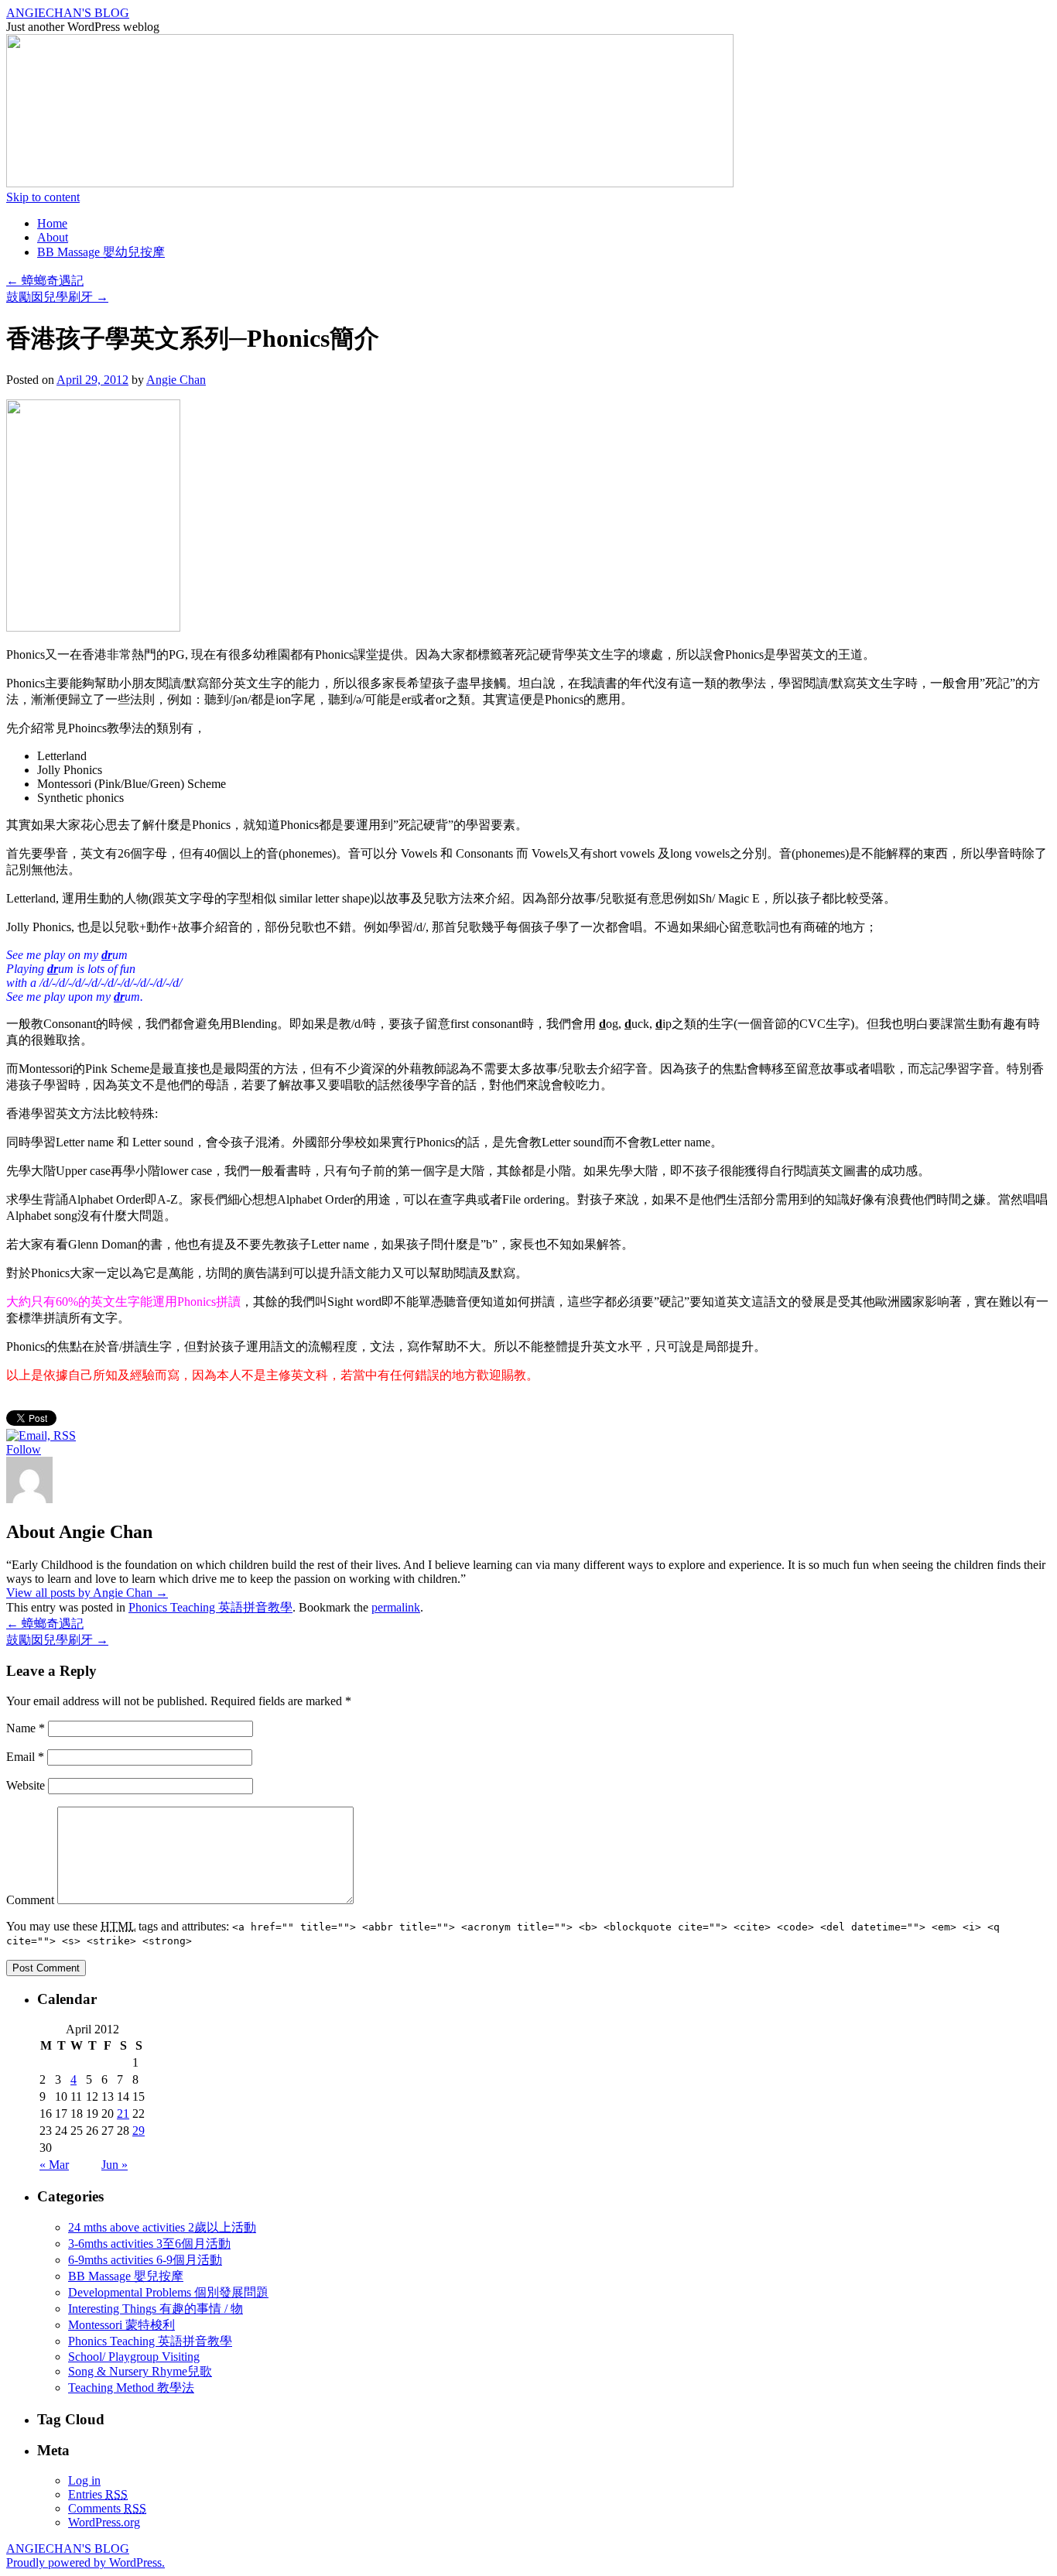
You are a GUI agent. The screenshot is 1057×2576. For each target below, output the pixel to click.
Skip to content (43, 197)
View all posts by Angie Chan (87, 1593)
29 (139, 2131)
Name (26, 1728)
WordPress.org (104, 2522)
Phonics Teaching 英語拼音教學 (210, 1607)
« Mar (54, 2165)
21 (123, 2114)
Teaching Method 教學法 (131, 2388)
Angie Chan (176, 380)
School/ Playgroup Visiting (134, 2357)
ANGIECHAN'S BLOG (68, 13)
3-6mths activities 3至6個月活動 (149, 2244)
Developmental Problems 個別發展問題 (168, 2292)
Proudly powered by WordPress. (86, 2562)
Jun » (115, 2165)
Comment (30, 1900)
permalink (396, 1607)
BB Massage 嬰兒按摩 (126, 2276)
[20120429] (93, 627)
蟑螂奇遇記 (45, 281)
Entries (98, 2494)
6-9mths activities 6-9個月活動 (145, 2260)
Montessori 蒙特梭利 (121, 2325)
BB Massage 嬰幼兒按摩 (101, 252)
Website (26, 1785)
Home (52, 223)
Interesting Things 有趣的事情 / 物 (156, 2309)
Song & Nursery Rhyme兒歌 (140, 2371)
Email (25, 1757)
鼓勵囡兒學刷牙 (57, 297)
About (53, 237)
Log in (84, 2480)
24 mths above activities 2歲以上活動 (162, 2227)
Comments (107, 2508)
